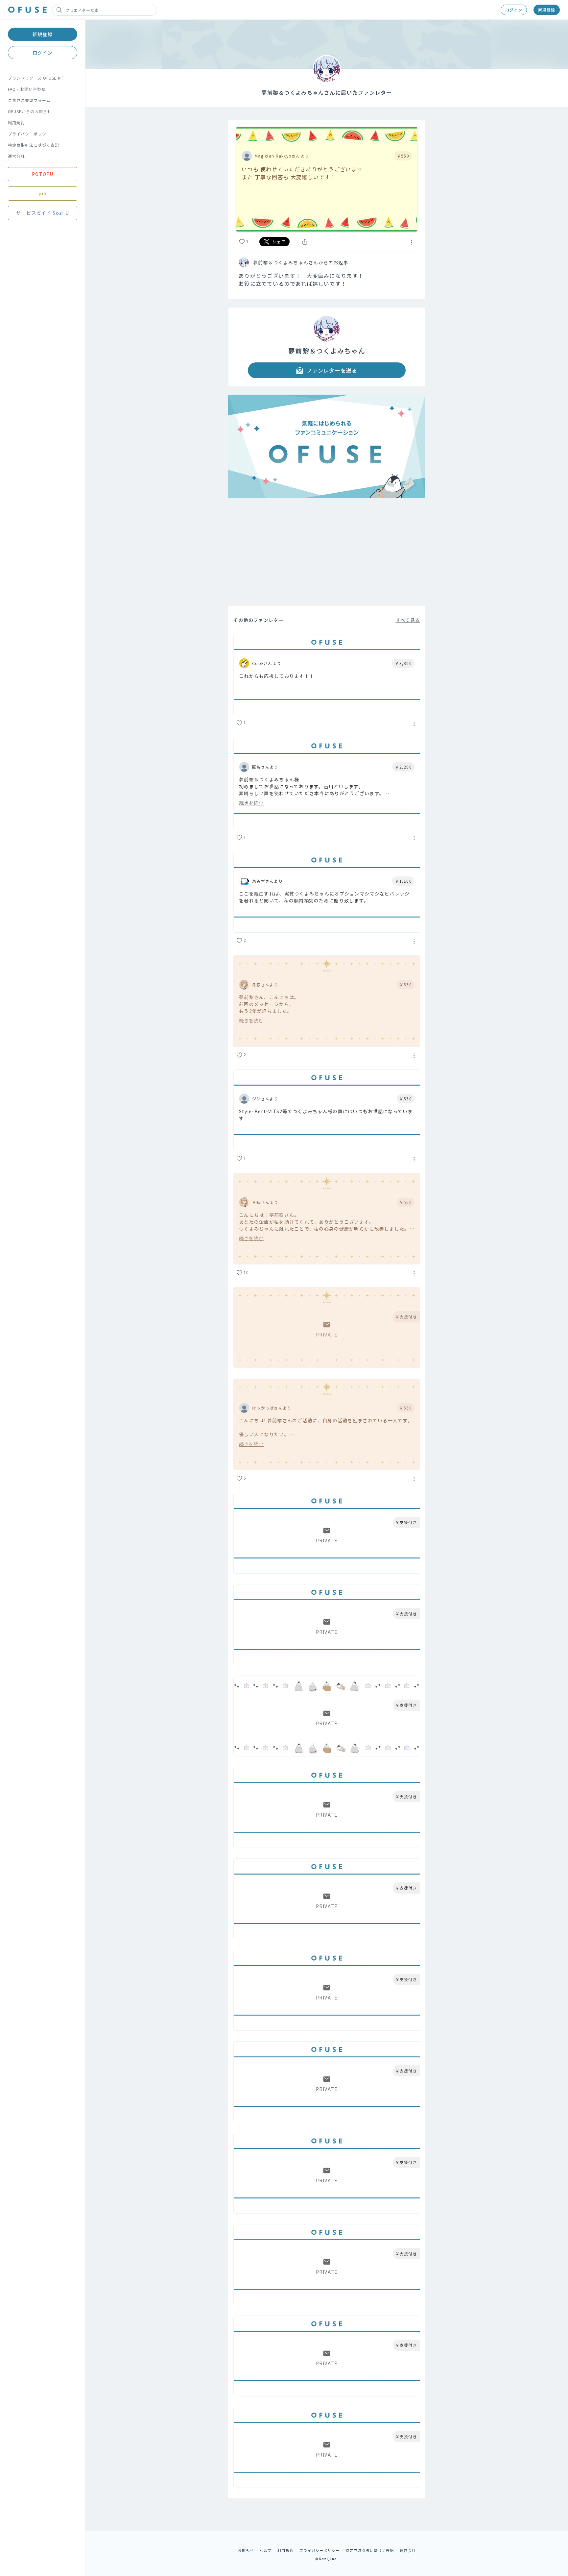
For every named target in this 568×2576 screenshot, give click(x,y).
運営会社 (16, 156)
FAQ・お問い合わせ (27, 89)
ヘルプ (266, 2550)
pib (43, 193)
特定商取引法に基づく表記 (34, 145)
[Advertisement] (327, 552)
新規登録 (547, 10)
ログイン (514, 10)
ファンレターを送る (332, 370)
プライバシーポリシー (29, 134)
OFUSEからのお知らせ (30, 111)
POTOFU (43, 174)
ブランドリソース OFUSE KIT (36, 78)
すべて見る (408, 620)
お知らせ (246, 2550)
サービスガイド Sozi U (43, 213)
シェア (279, 242)
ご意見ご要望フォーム (29, 100)
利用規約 (16, 123)
